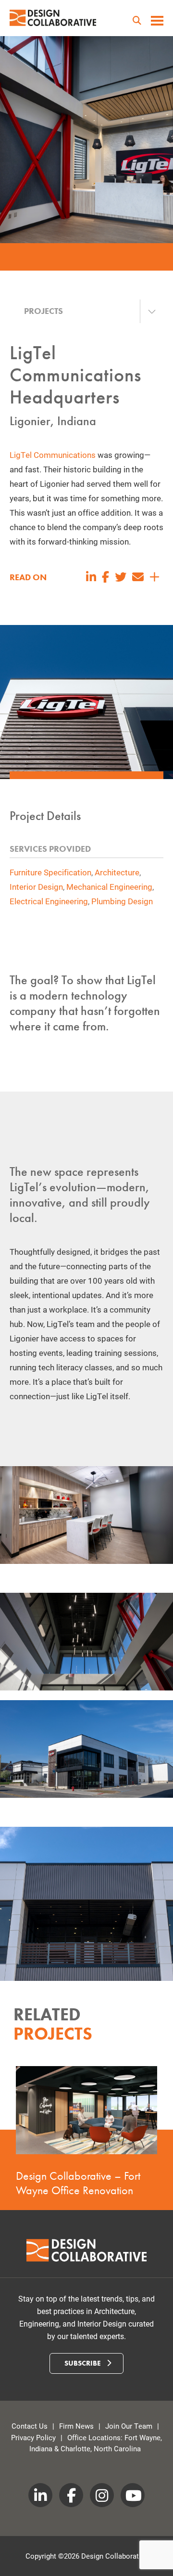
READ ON (28, 577)
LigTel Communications (53, 455)
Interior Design (36, 887)
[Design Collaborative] (53, 18)
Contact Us (30, 2426)
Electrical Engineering (49, 901)
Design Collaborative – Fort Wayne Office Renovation (78, 2182)
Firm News (76, 2426)
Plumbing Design (122, 901)
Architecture (117, 872)
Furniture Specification (50, 872)
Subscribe (84, 2363)
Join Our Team (129, 2426)
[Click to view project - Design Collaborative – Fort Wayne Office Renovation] (86, 2110)
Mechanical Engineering (109, 887)
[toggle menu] (157, 22)
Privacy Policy (33, 2437)
